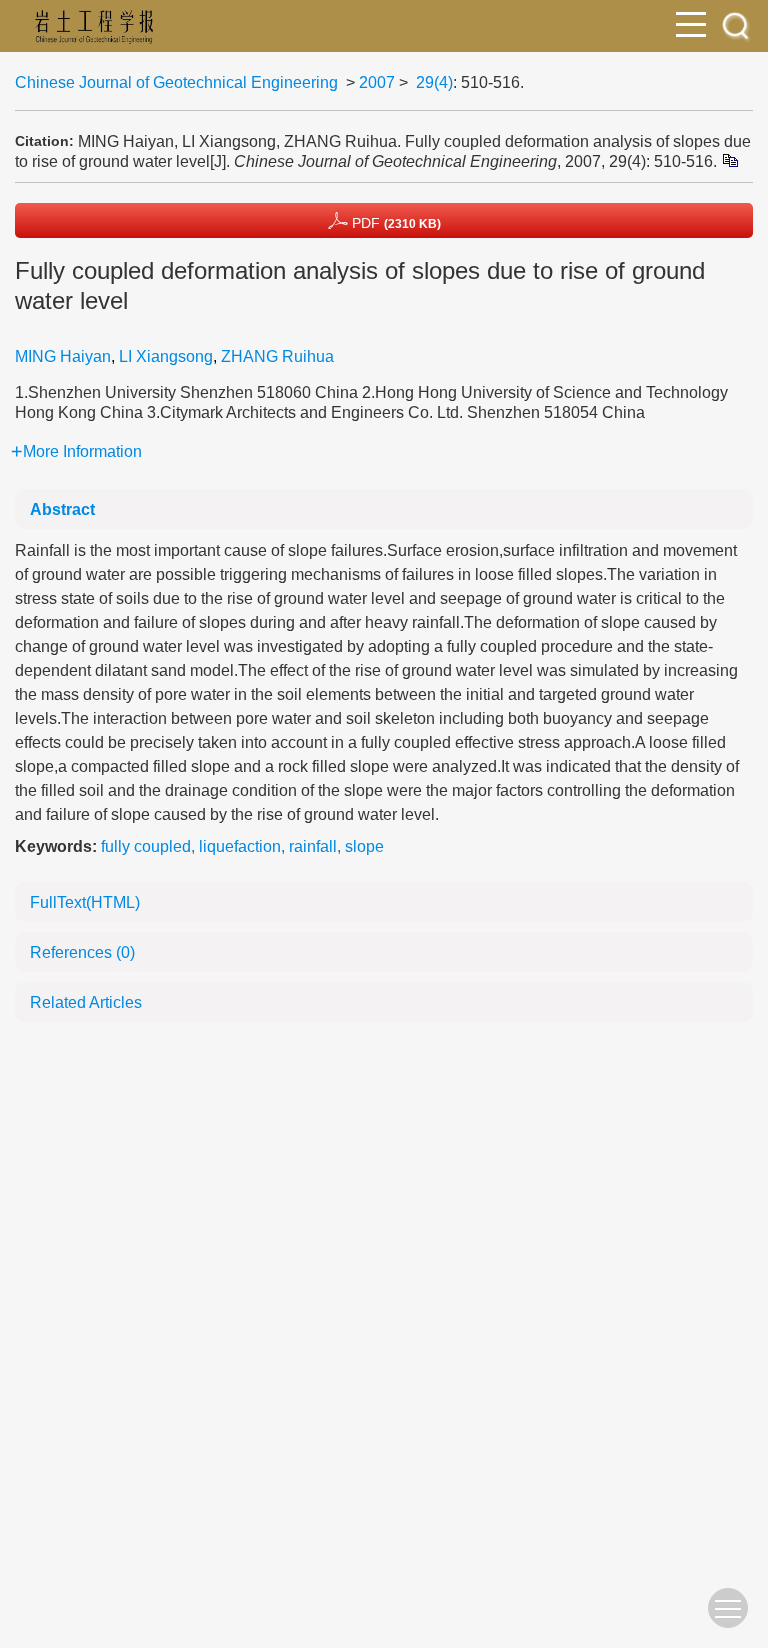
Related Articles (86, 1002)
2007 (377, 82)
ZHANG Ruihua (277, 356)
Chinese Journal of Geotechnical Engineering (176, 82)
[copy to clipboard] (729, 159)
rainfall (313, 846)
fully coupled (146, 846)
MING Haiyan (63, 356)
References (82, 952)
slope (364, 846)
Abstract (62, 509)
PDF (394, 223)
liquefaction (240, 846)
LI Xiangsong (166, 356)
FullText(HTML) (85, 902)
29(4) (434, 82)
